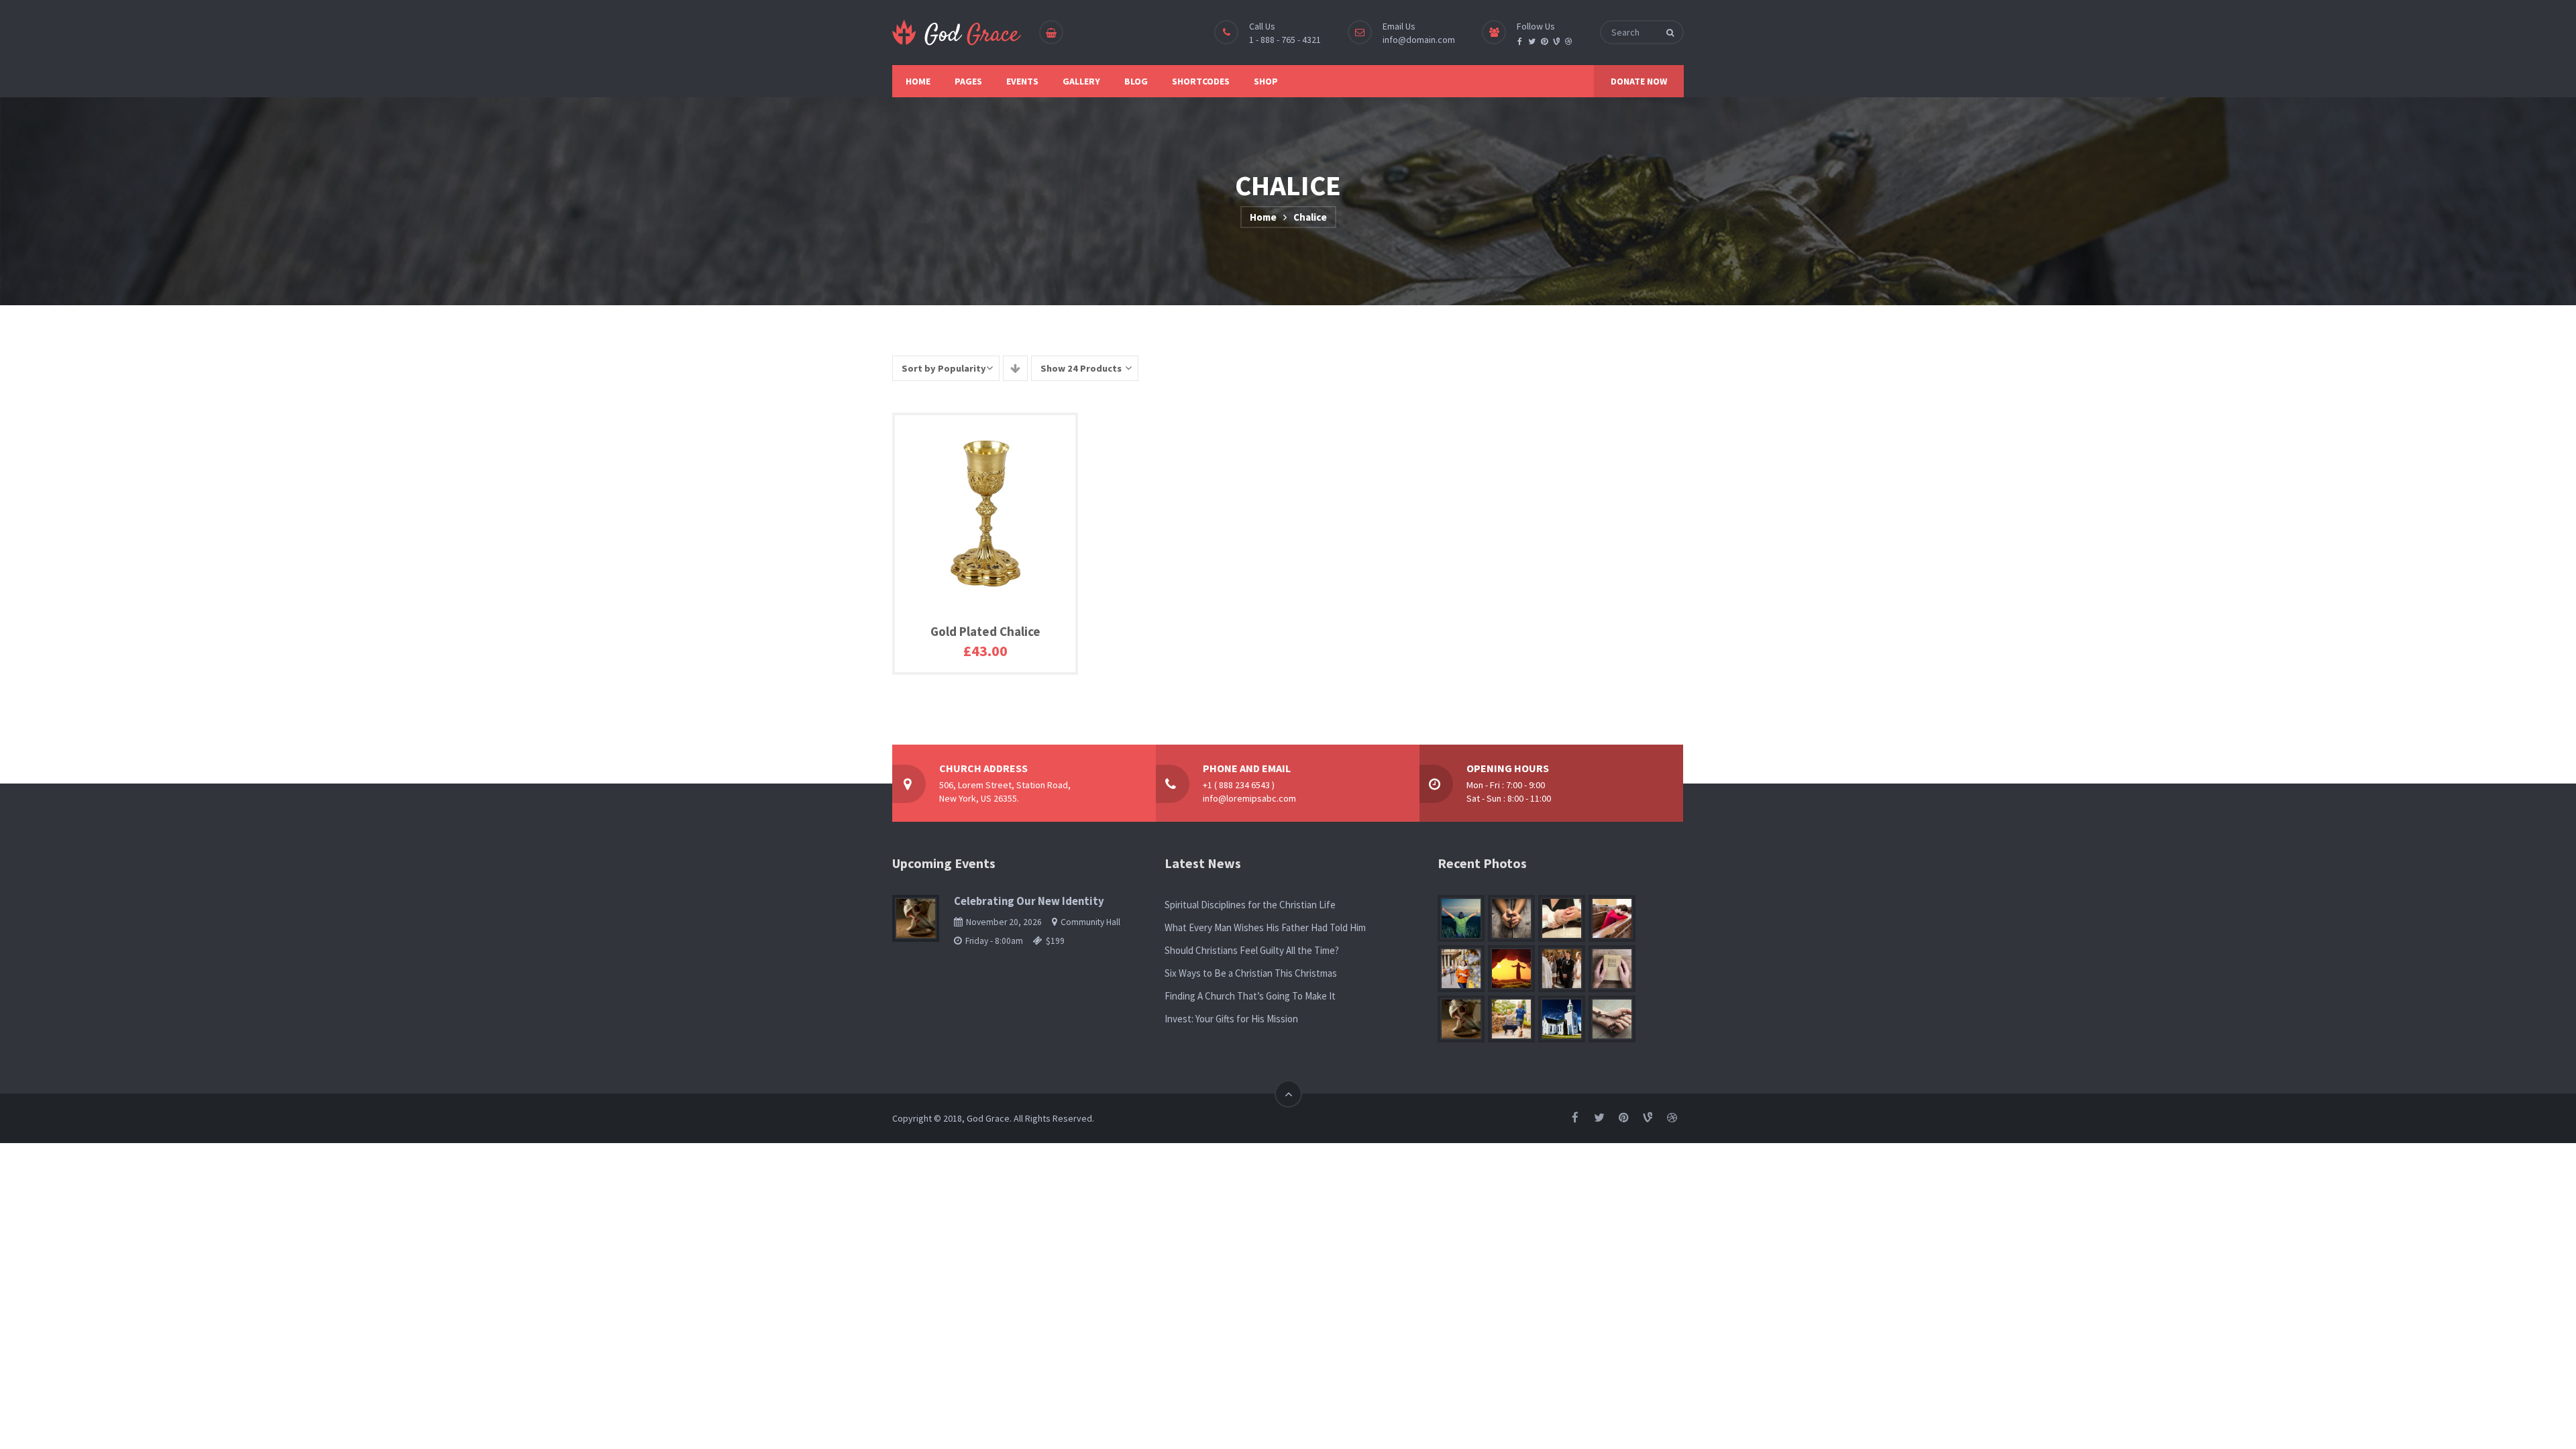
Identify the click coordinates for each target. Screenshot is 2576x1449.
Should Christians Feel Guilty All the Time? (1252, 950)
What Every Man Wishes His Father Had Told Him (1265, 927)
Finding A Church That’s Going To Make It (1250, 996)
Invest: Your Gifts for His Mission (1231, 1019)
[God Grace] (957, 33)
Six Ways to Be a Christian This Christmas (1251, 973)
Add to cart (951, 664)
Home (1263, 217)
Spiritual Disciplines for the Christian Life (1250, 905)
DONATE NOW (1639, 81)
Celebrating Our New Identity (1029, 901)
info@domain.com (1419, 40)
